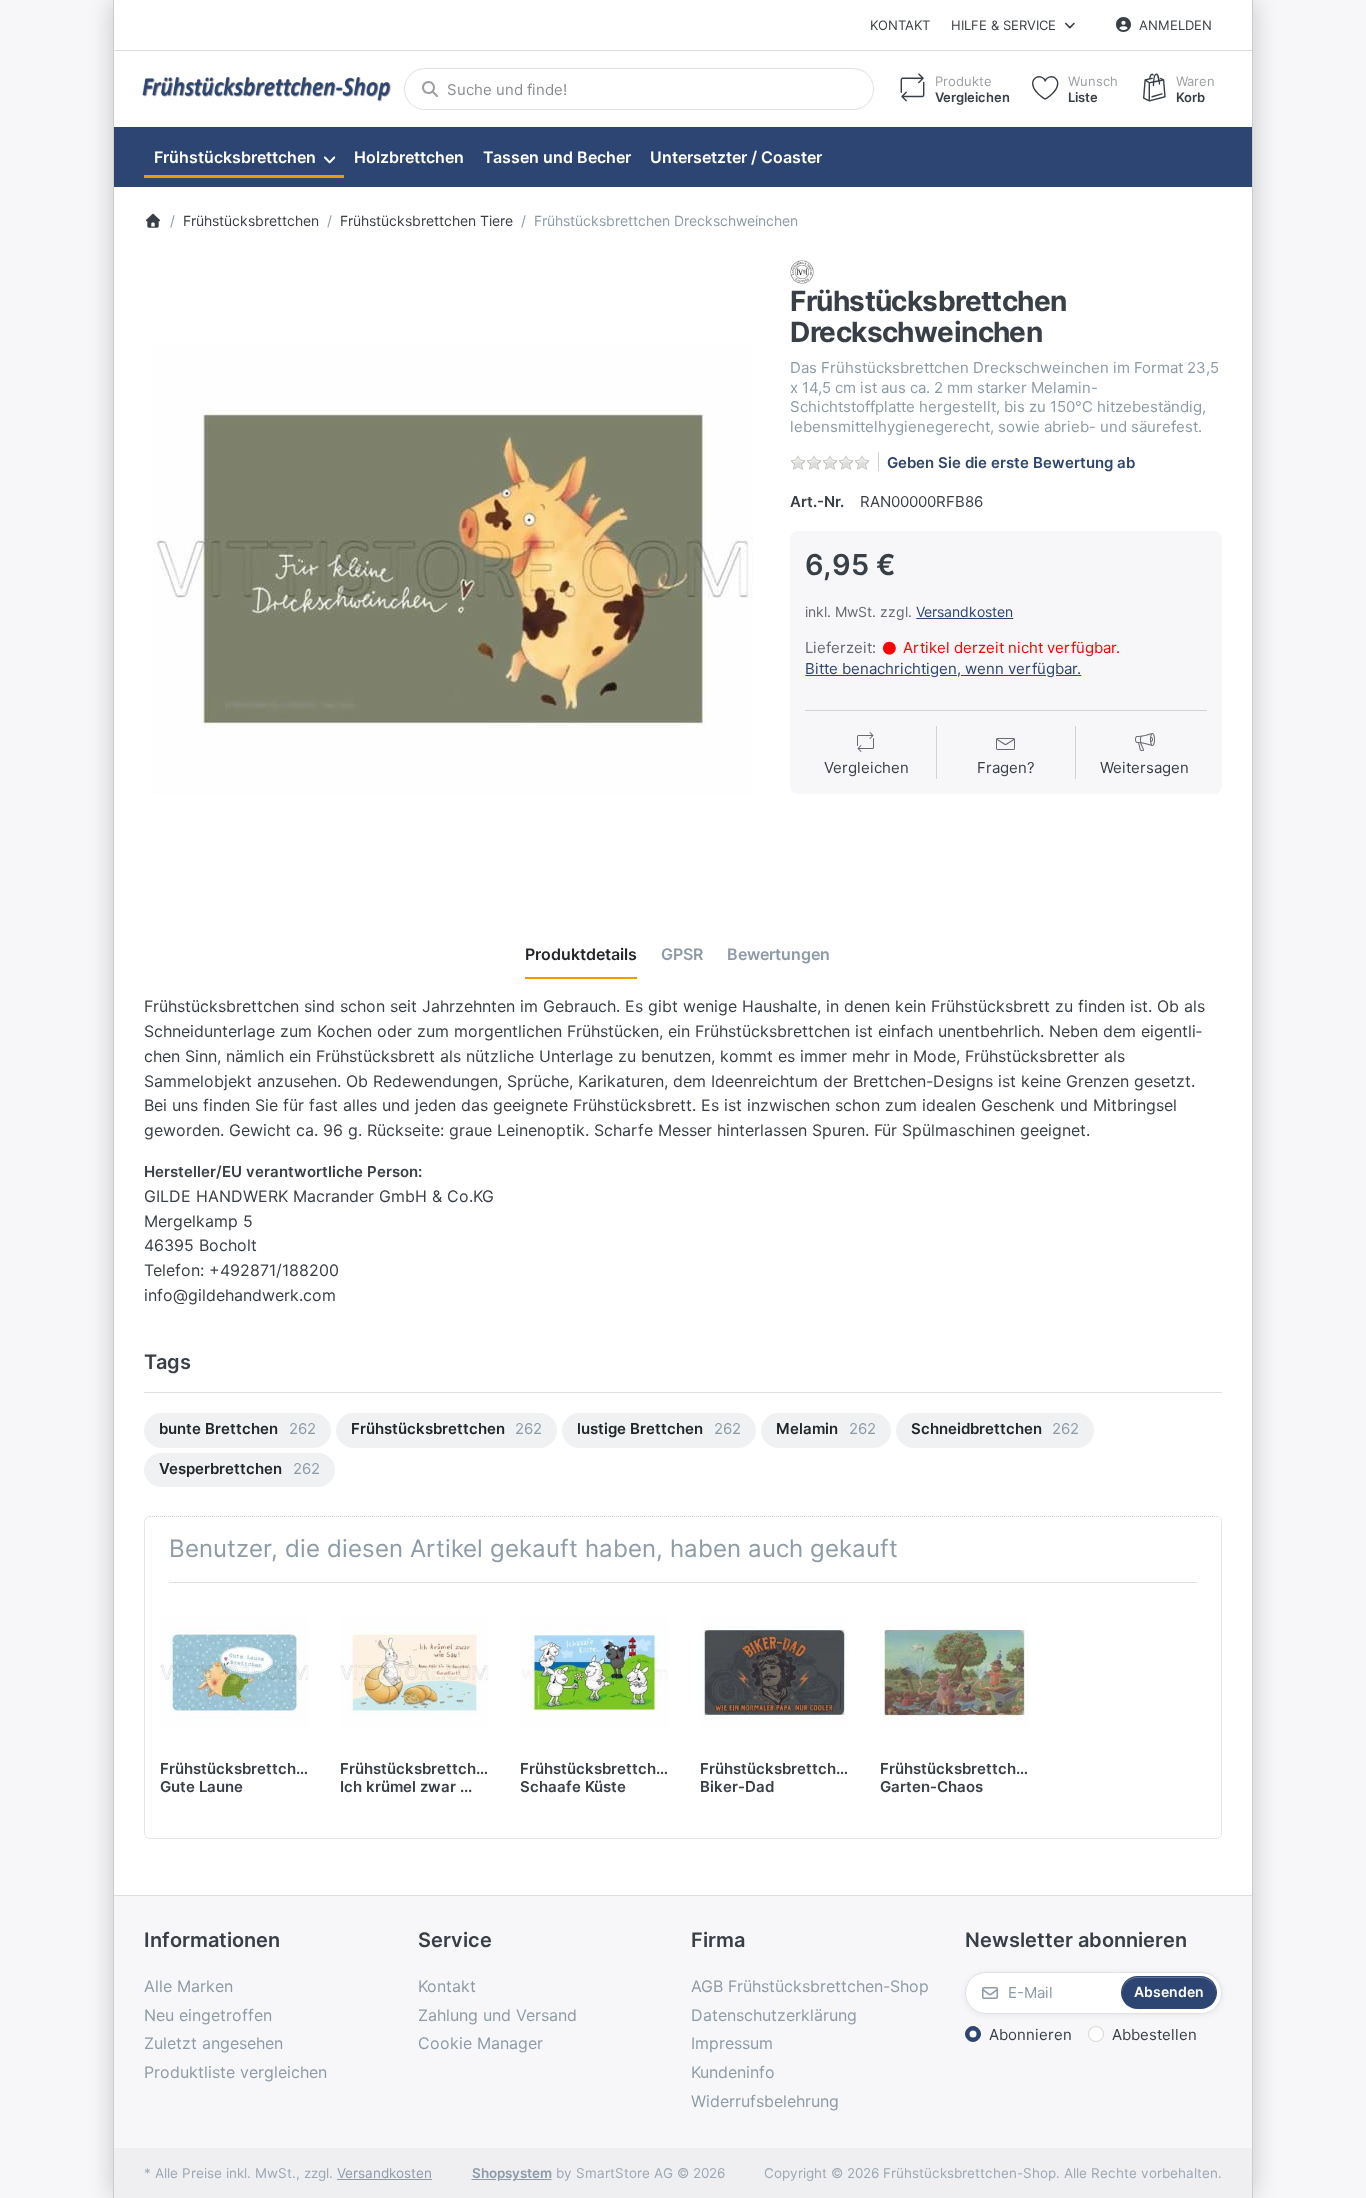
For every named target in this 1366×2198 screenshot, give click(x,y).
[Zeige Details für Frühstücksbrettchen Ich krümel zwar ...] (414, 1672)
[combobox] (639, 89)
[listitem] (452, 568)
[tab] (581, 954)
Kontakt (900, 25)
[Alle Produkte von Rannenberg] (802, 271)
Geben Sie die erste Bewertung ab (1011, 462)
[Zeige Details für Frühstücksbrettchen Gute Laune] (234, 1672)
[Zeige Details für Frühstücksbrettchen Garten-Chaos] (954, 1672)
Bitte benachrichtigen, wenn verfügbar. (943, 668)
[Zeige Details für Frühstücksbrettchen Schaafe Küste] (594, 1672)
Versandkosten (964, 611)
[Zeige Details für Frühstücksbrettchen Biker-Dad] (774, 1672)
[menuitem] (244, 158)
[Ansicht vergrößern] (452, 568)
